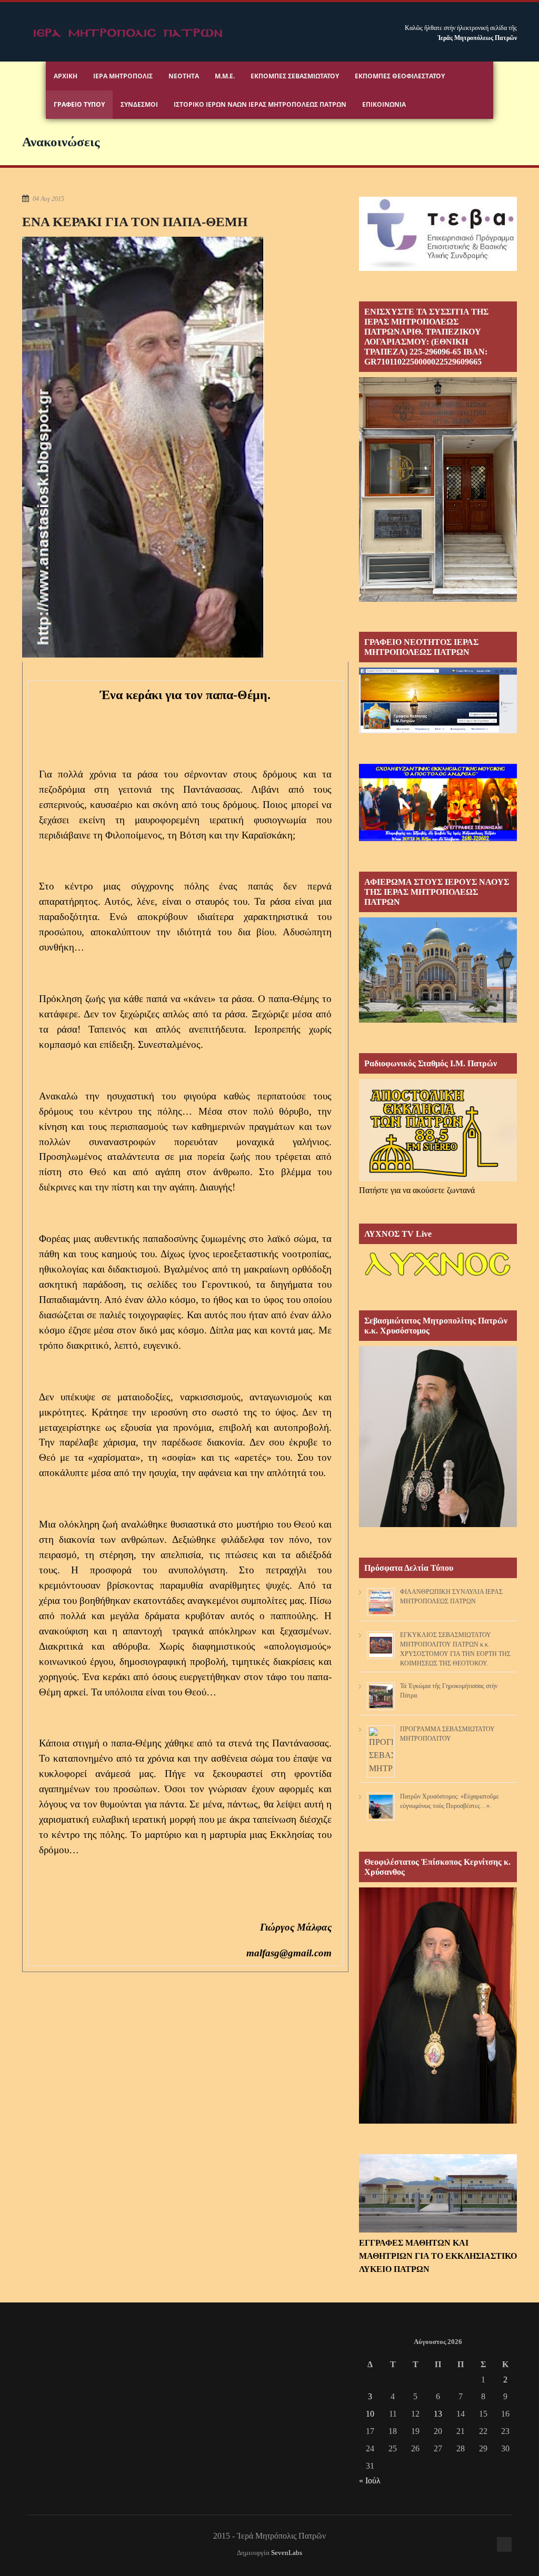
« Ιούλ (370, 2481)
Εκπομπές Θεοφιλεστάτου (400, 76)
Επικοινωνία (384, 104)
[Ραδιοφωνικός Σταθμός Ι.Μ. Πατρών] (438, 1130)
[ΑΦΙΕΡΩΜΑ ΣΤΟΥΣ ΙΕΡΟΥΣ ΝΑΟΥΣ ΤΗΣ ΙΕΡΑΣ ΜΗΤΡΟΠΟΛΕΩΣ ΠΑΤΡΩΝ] (438, 1020)
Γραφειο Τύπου (79, 104)
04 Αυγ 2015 (48, 199)
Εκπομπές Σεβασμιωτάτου (295, 76)
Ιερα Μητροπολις (123, 76)
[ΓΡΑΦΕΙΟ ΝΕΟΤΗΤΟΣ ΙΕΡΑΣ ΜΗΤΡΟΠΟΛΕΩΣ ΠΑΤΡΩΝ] (438, 730)
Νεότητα (184, 76)
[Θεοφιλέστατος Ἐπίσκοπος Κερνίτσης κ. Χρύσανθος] (438, 2121)
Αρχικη (66, 76)
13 (438, 2414)
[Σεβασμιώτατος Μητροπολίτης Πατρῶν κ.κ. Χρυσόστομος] (438, 1524)
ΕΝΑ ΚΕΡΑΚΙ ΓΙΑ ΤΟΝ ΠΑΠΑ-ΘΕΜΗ (135, 222)
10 (370, 2414)
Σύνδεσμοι (139, 104)
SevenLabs (287, 2553)
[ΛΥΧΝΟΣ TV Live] (438, 1277)
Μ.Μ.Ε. (225, 76)
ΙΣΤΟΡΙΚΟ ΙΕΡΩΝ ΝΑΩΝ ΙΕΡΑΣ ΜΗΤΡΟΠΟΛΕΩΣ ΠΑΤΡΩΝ (260, 104)
